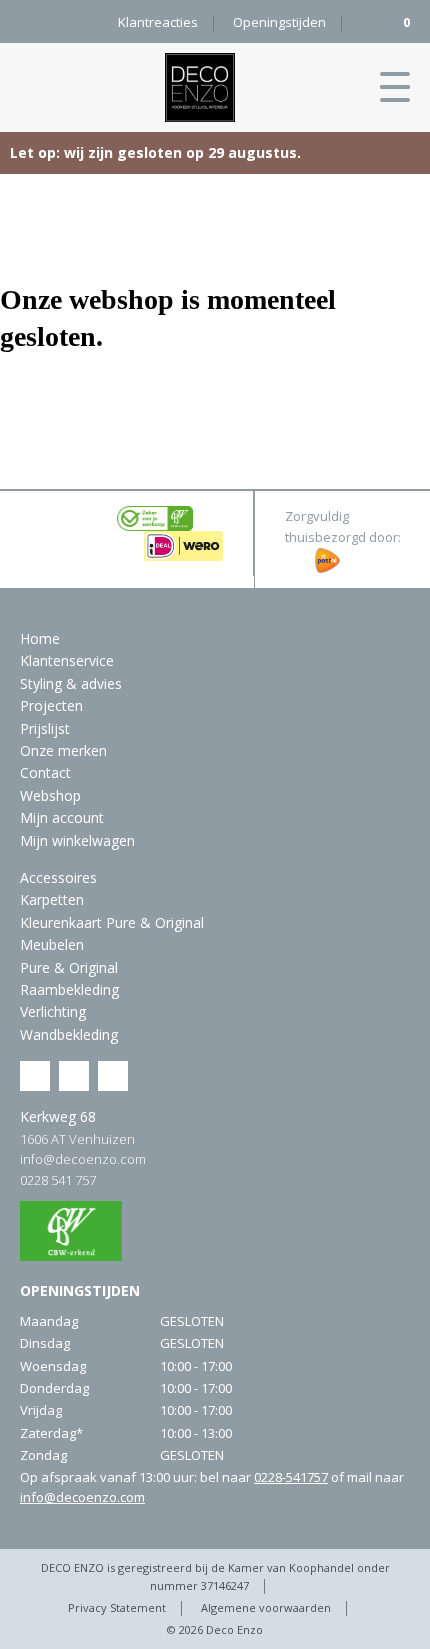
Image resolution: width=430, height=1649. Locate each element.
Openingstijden (279, 22)
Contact (45, 772)
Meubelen (52, 944)
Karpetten (52, 899)
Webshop (50, 795)
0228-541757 (291, 1477)
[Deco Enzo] (200, 87)
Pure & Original (69, 967)
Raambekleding (69, 989)
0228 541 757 (58, 1180)
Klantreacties (158, 22)
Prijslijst (45, 728)
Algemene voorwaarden (266, 1607)
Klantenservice (67, 660)
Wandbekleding (69, 1034)
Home (40, 638)
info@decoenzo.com (83, 1159)
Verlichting (53, 1011)
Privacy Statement (117, 1607)
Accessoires (58, 877)
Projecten (51, 705)
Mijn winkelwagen (77, 840)
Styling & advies (71, 683)
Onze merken (63, 750)
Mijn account (62, 817)
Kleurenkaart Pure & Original (112, 922)
